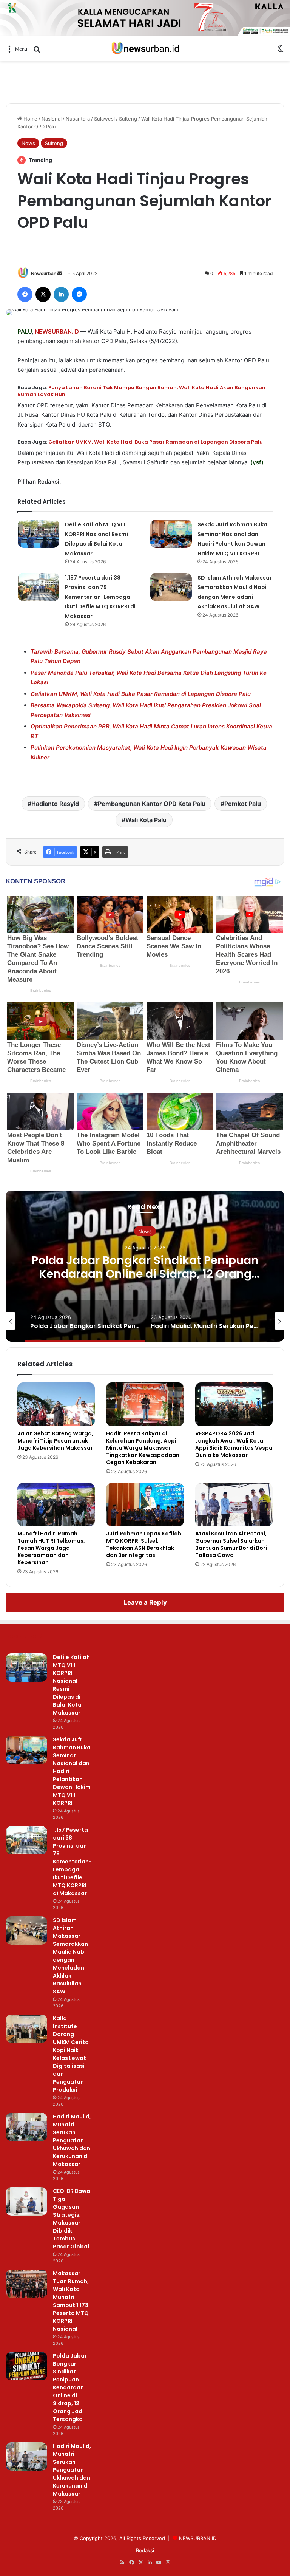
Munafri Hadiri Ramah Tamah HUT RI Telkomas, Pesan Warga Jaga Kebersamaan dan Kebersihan (51, 1548)
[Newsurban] (145, 49)
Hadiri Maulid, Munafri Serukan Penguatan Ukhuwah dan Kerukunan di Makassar (72, 2140)
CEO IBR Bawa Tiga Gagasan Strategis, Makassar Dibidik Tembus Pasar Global (72, 2219)
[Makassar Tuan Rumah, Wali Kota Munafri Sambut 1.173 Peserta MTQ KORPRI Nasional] (26, 2284)
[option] (145, 1266)
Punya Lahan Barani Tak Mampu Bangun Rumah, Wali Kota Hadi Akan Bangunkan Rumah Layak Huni (141, 391)
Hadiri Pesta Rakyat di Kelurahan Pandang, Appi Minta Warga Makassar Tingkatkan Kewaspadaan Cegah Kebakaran (143, 1448)
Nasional (52, 119)
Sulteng (128, 119)
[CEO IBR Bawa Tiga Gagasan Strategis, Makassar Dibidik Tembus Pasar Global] (26, 2201)
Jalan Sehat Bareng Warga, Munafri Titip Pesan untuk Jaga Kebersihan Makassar (55, 1441)
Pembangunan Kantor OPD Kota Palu (152, 804)
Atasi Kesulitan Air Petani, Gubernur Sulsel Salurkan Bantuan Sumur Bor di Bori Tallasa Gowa (231, 1544)
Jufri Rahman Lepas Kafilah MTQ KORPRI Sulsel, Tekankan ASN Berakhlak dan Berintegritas (144, 1544)
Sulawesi (104, 119)
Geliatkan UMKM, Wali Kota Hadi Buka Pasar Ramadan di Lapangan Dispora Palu (156, 442)
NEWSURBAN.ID (57, 332)
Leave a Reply (145, 1602)
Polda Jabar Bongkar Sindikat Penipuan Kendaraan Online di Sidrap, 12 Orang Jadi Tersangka (145, 1274)
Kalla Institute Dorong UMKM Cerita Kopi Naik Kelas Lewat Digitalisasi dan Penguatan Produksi (71, 2054)
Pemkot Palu (243, 804)
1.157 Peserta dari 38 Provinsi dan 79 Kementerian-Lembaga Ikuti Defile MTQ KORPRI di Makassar (100, 597)
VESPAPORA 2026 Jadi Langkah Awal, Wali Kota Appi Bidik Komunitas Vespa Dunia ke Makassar (234, 1444)
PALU (25, 332)
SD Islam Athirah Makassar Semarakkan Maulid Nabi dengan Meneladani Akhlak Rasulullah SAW (70, 1956)
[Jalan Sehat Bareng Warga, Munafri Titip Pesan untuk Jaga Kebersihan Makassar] (56, 1404)
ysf (257, 462)
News (28, 143)
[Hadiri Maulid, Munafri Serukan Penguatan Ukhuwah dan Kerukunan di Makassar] (26, 2127)
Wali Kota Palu (146, 820)
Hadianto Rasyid (55, 804)
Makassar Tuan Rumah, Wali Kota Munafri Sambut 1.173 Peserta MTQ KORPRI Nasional (71, 2301)
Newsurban (44, 273)
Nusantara (78, 119)
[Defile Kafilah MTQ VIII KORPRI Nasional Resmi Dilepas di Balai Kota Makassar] (39, 534)
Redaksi (145, 2550)
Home (30, 119)
